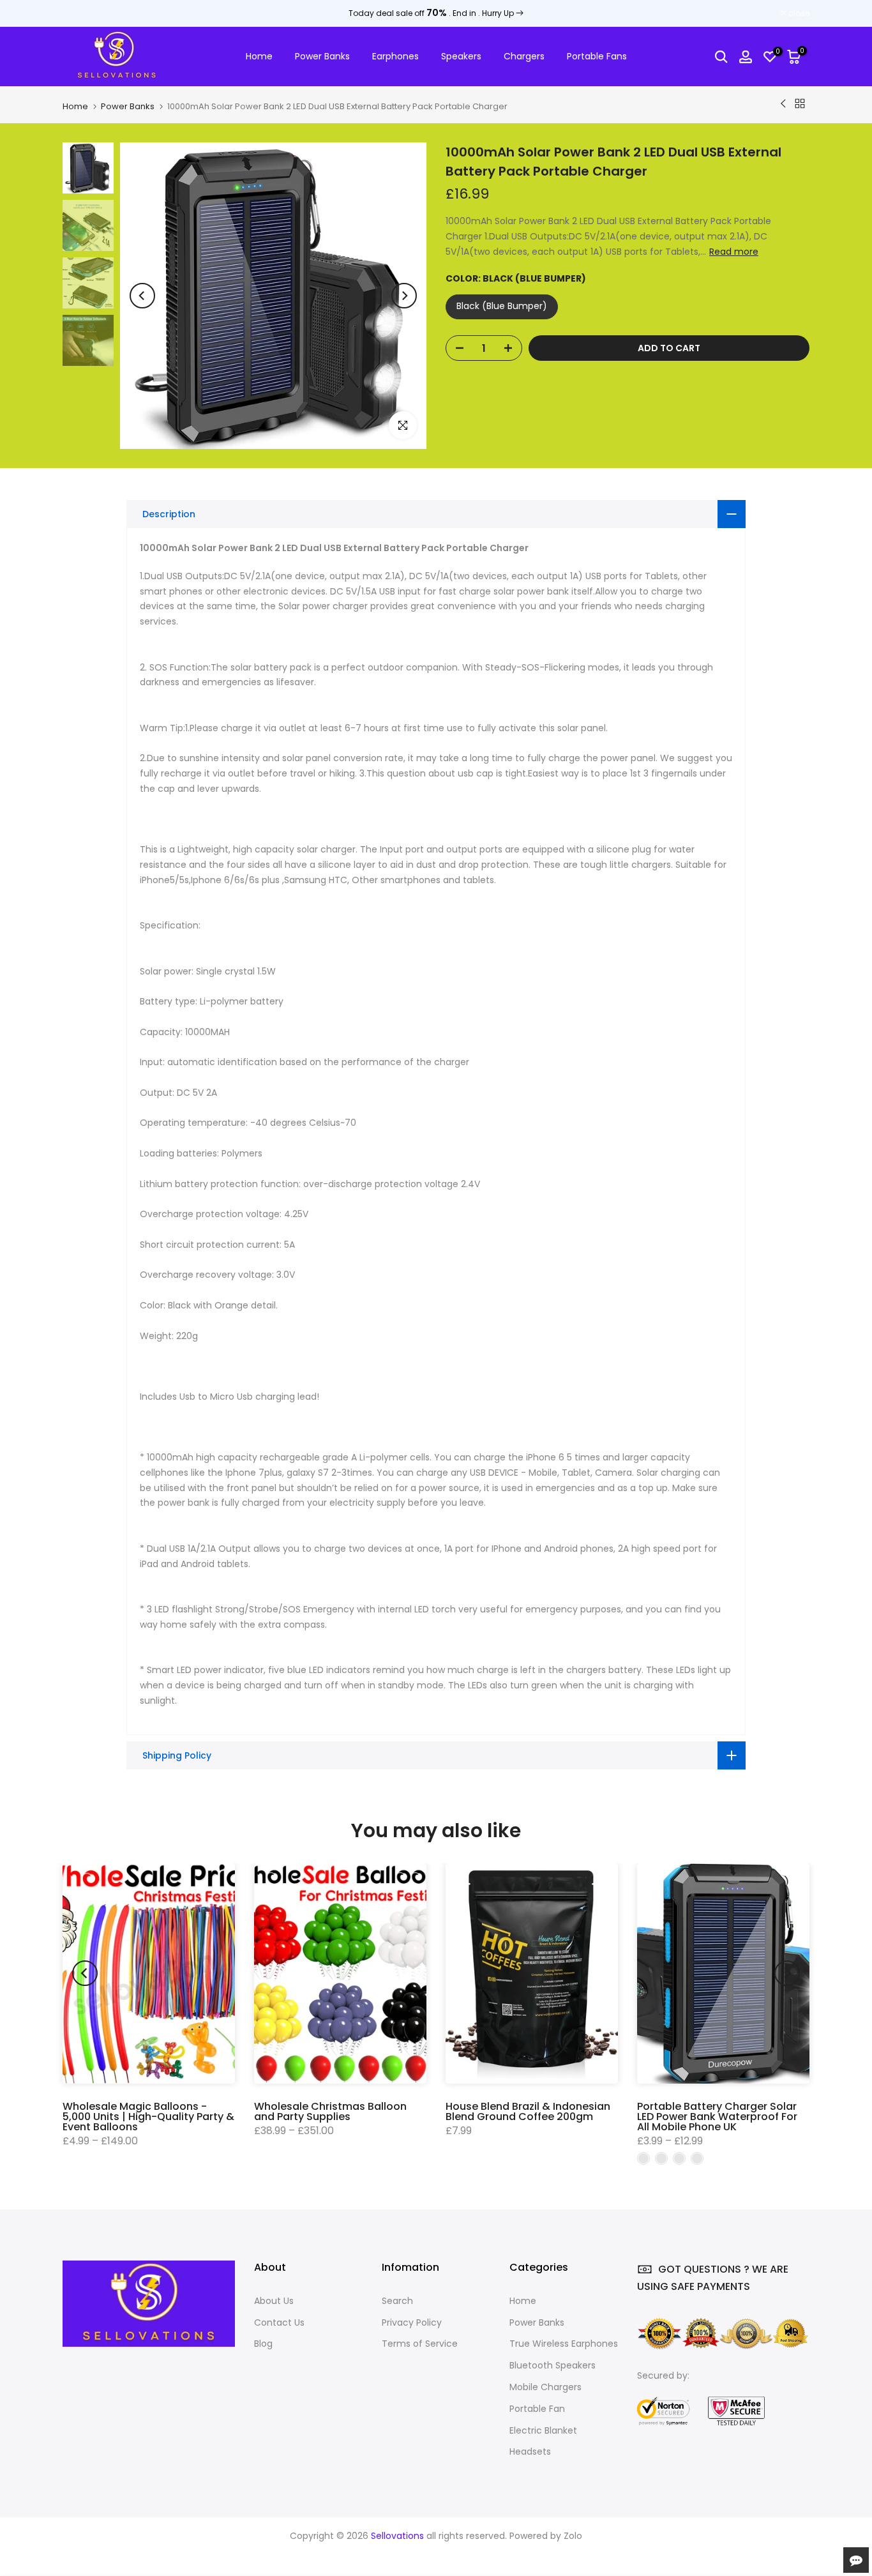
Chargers (524, 56)
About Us (274, 2301)
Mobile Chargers (545, 2387)
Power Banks (322, 56)
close (80, 13)
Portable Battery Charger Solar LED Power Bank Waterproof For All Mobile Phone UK (717, 2117)
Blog (263, 2344)
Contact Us (279, 2322)
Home (259, 56)
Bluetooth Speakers (553, 2365)
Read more (734, 252)
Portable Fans (597, 56)
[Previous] (142, 296)
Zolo (573, 2536)
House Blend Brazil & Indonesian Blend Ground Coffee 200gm (528, 2111)
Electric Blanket (543, 2430)
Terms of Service (420, 2344)
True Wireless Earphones (564, 2344)
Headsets (530, 2451)
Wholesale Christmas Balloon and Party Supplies (330, 2111)
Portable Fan (537, 2409)
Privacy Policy (412, 2322)
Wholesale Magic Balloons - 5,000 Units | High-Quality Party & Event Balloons (148, 2117)
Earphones (395, 56)
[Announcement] (436, 13)
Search (397, 2301)
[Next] (404, 296)
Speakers (461, 56)
